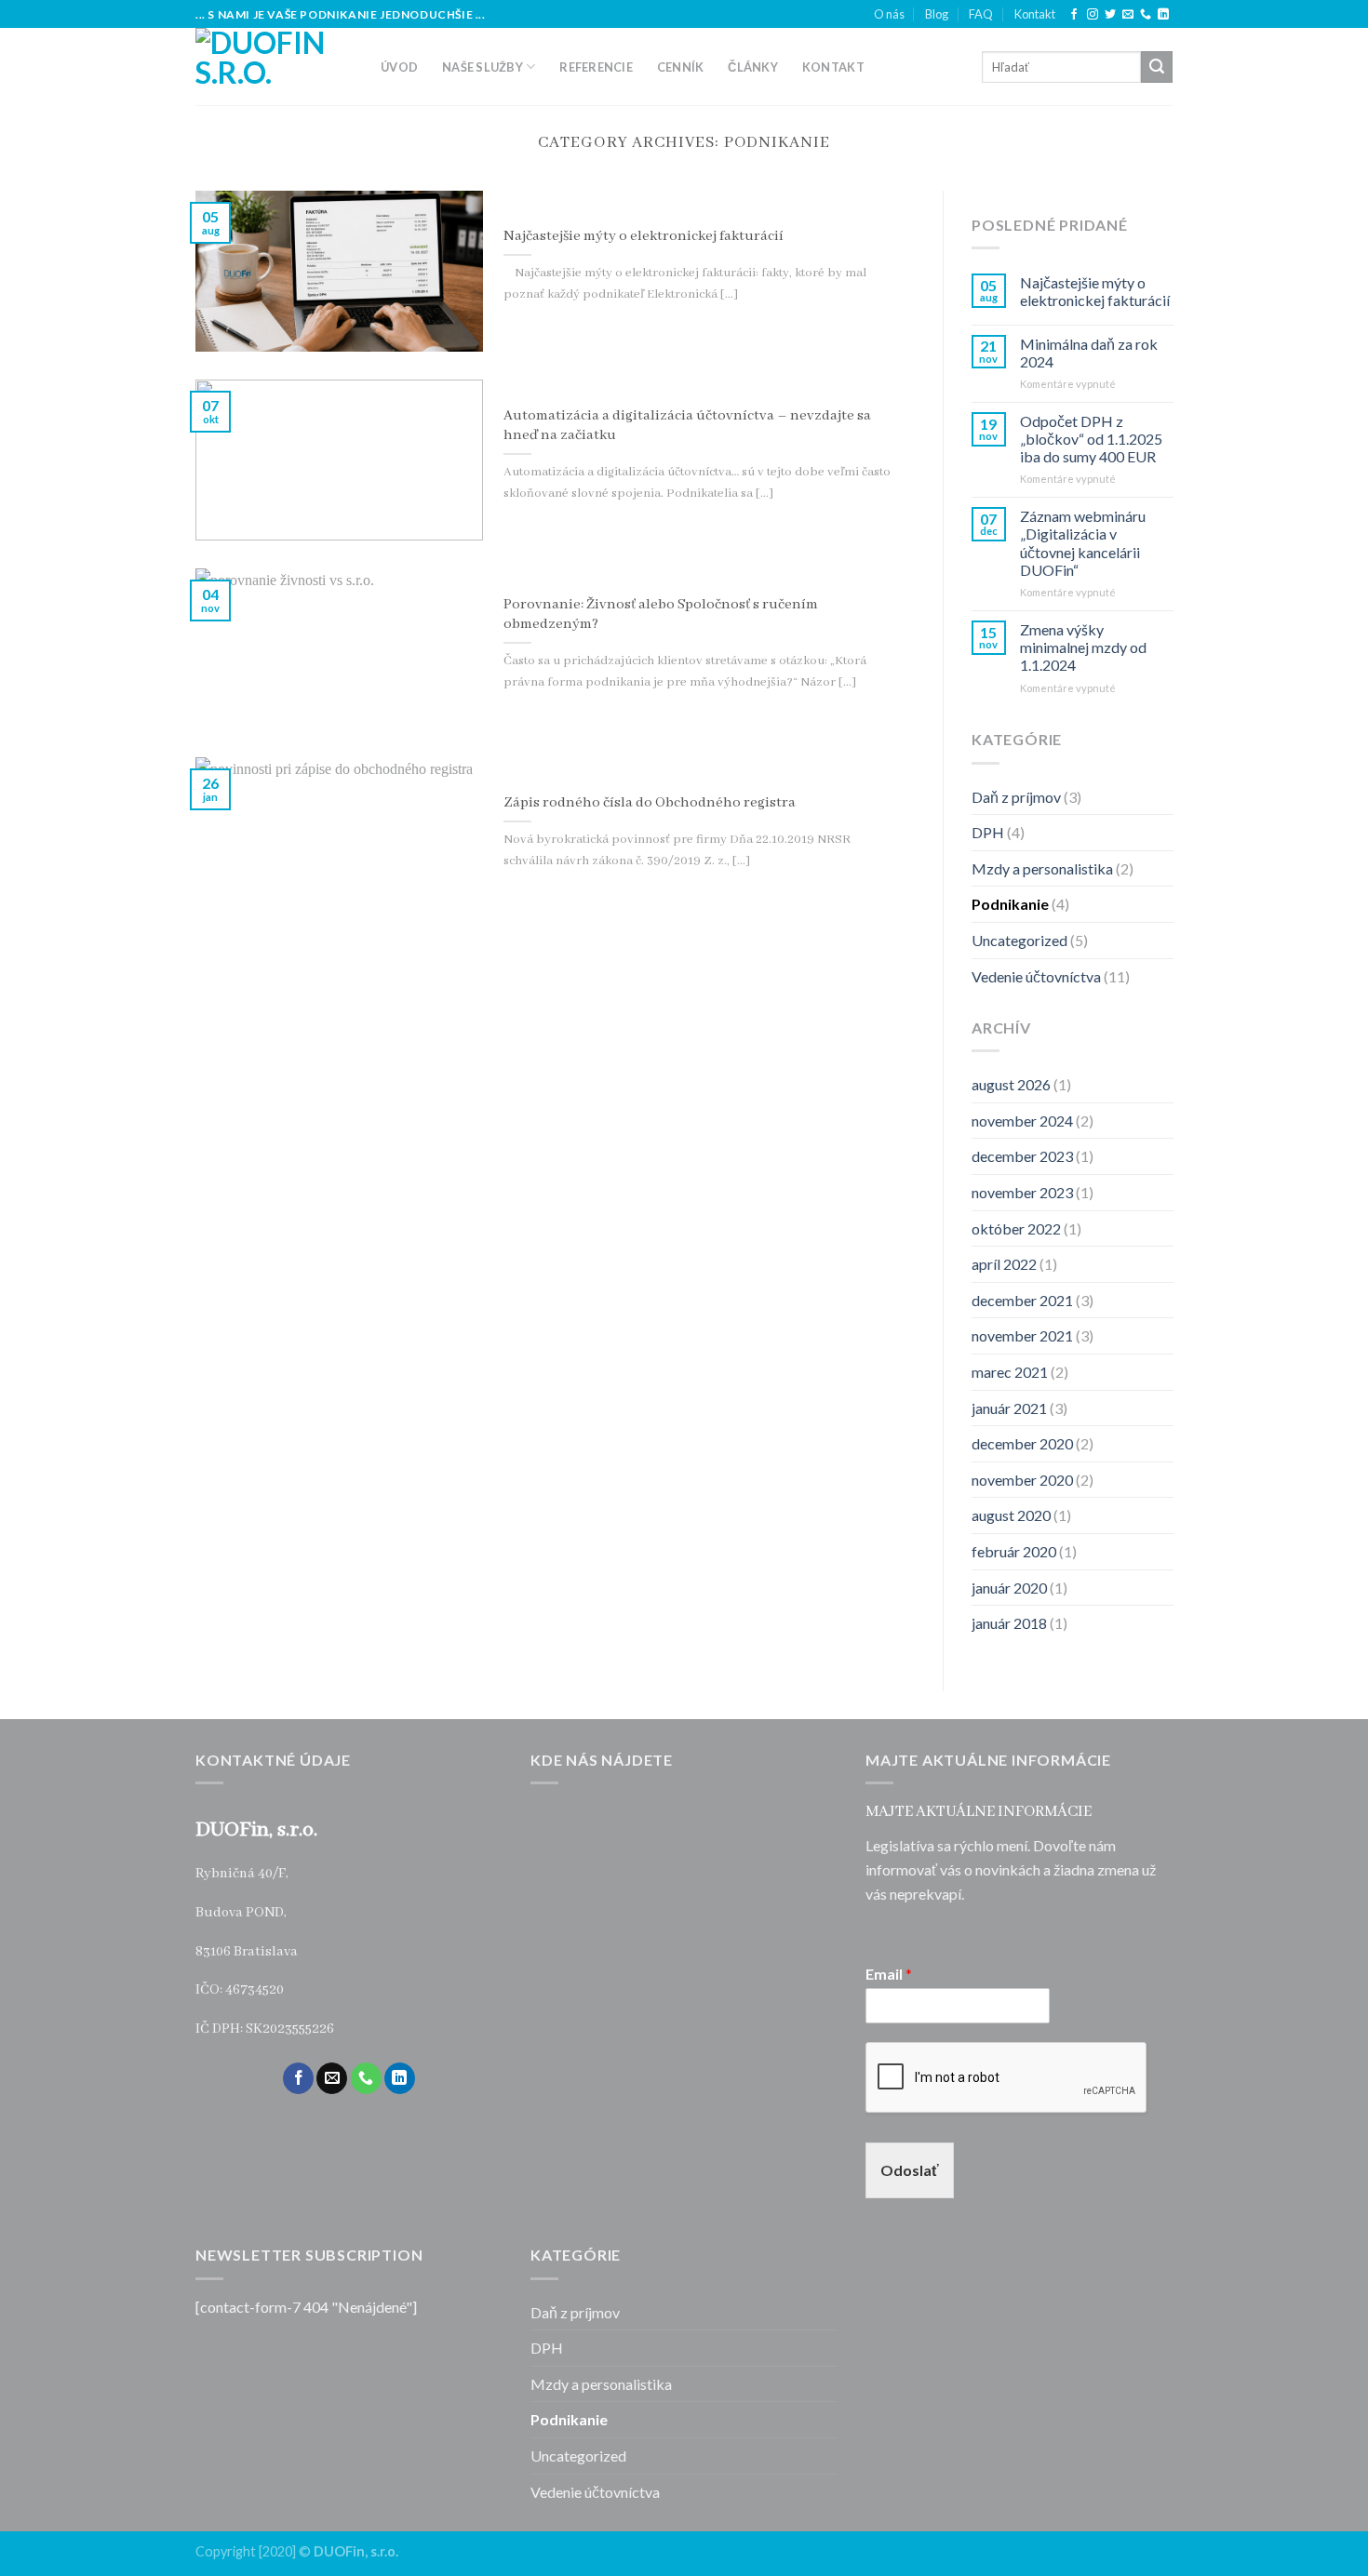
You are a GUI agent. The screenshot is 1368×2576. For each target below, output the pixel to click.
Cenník (681, 67)
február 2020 (1014, 1551)
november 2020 (1022, 1480)
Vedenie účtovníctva (1036, 975)
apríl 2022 (1004, 1264)
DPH (988, 832)
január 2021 (1009, 1407)
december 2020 (1022, 1443)
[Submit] (1157, 67)
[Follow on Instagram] (1093, 15)
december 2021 (1022, 1300)
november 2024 (1022, 1121)
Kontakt (1035, 14)
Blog (937, 14)
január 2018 (1009, 1623)
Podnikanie (1010, 904)
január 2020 (1009, 1587)
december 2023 (1022, 1156)
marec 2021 (1010, 1372)
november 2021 (1022, 1335)
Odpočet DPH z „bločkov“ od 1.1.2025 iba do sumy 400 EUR (1090, 439)
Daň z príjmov (1016, 796)
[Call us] (1146, 15)
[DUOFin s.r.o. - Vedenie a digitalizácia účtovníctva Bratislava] (274, 67)
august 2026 (1011, 1084)
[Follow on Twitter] (1110, 15)
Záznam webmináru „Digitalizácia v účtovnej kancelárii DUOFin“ (1082, 543)
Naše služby (483, 67)
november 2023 (1022, 1192)
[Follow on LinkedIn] (1163, 15)
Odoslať (910, 2170)
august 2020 (1011, 1515)
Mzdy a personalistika (1042, 868)
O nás (889, 14)
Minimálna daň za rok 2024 (1088, 352)
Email (889, 1974)
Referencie (596, 67)
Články (753, 67)
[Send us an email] (1128, 15)
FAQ (981, 14)
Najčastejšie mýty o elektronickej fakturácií (1094, 291)
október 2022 (1016, 1228)
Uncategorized (1019, 940)
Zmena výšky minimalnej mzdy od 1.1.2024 (1082, 647)
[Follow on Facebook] (1074, 15)
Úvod (399, 67)
